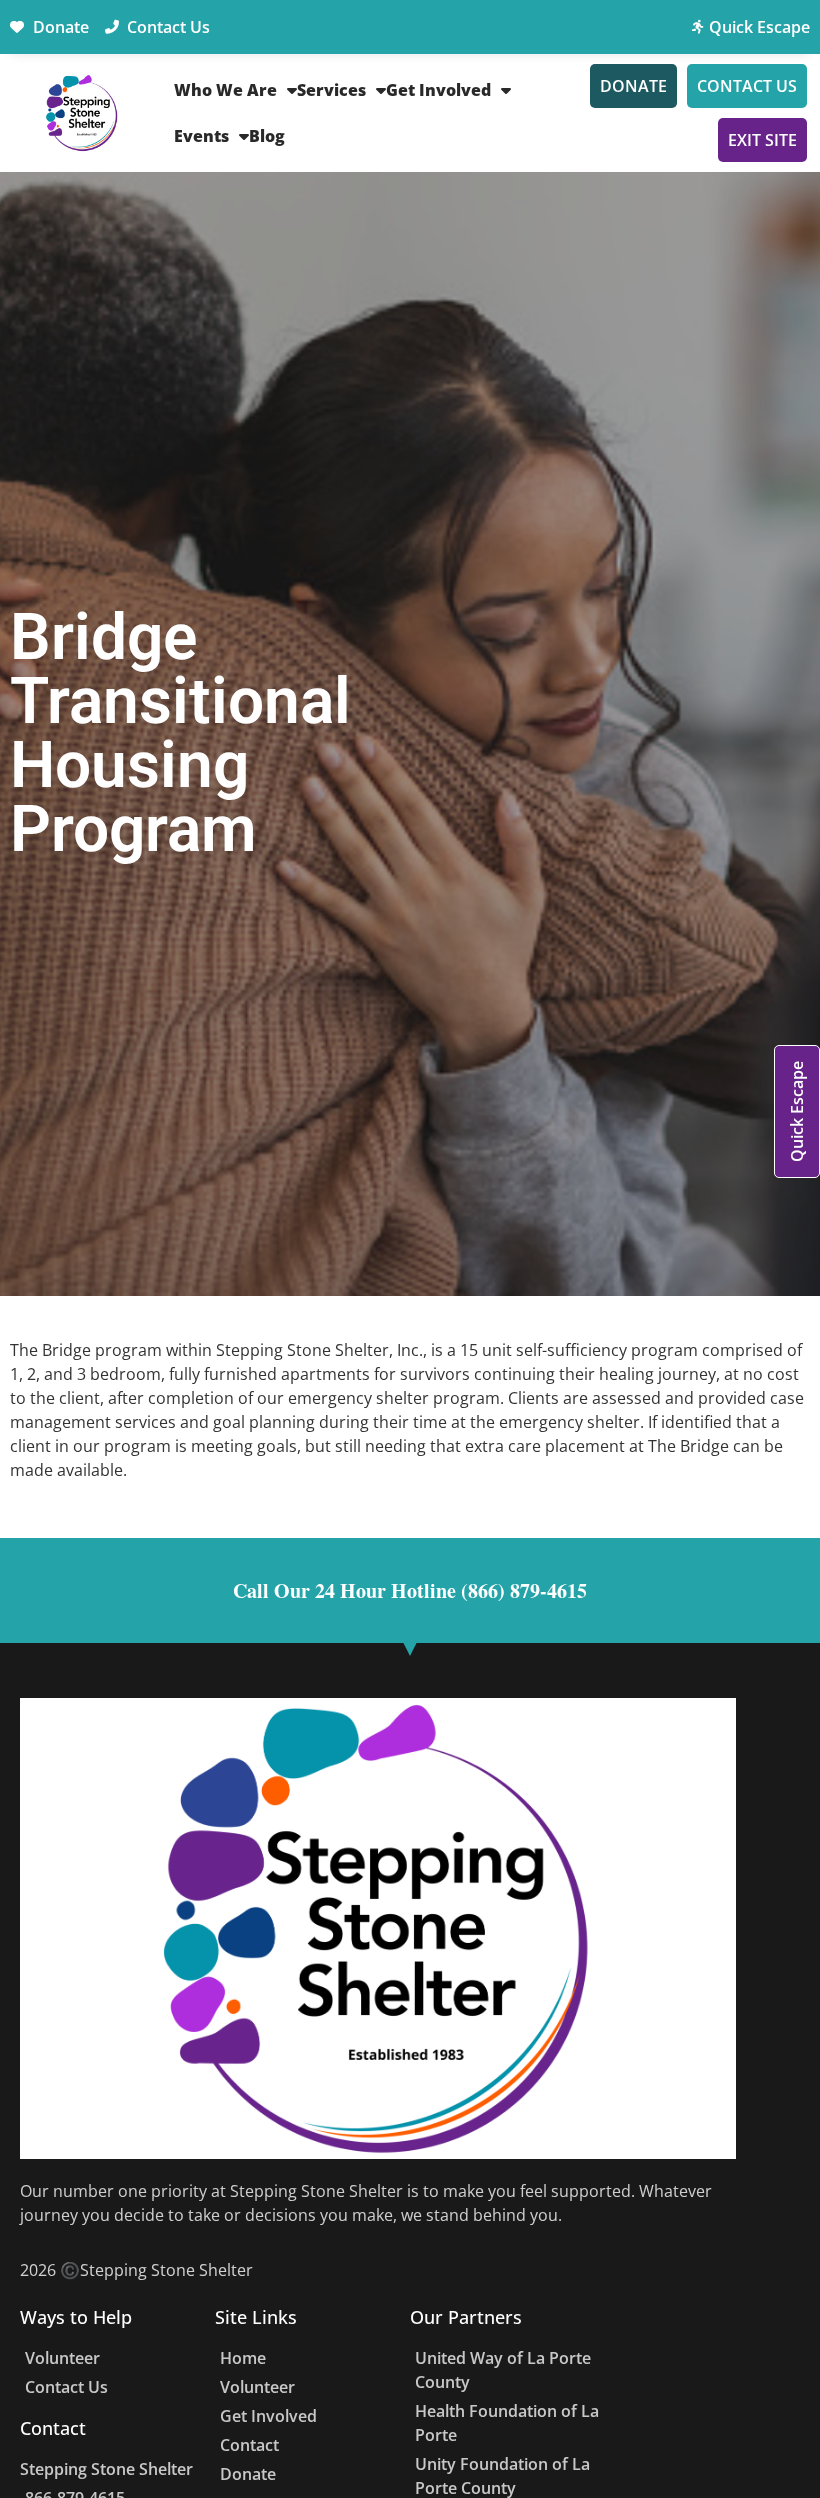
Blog (267, 136)
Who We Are (225, 90)
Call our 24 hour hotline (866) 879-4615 (410, 1590)
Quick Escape (797, 1111)
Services (331, 90)
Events (201, 136)
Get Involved (438, 90)
